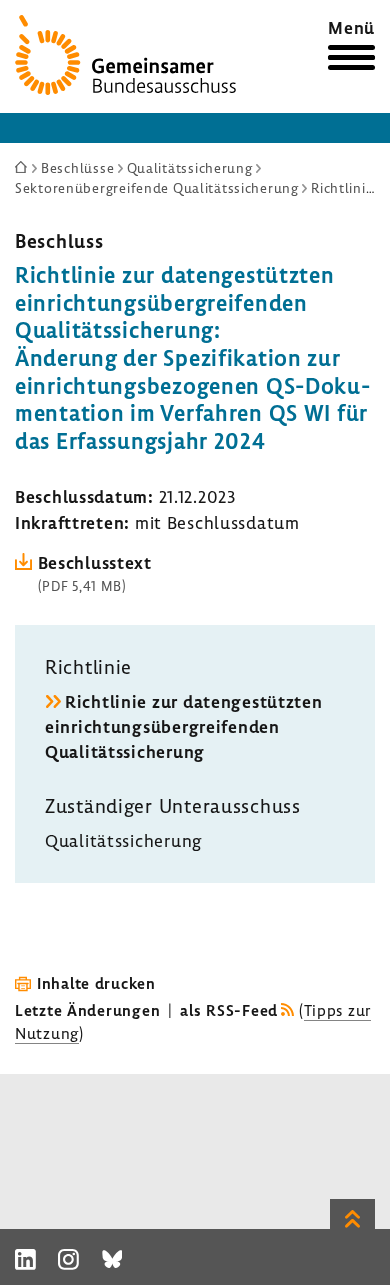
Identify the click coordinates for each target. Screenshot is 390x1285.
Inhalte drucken (96, 983)
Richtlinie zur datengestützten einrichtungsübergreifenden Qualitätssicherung (184, 726)
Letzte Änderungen (87, 1010)
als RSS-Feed (229, 1010)
